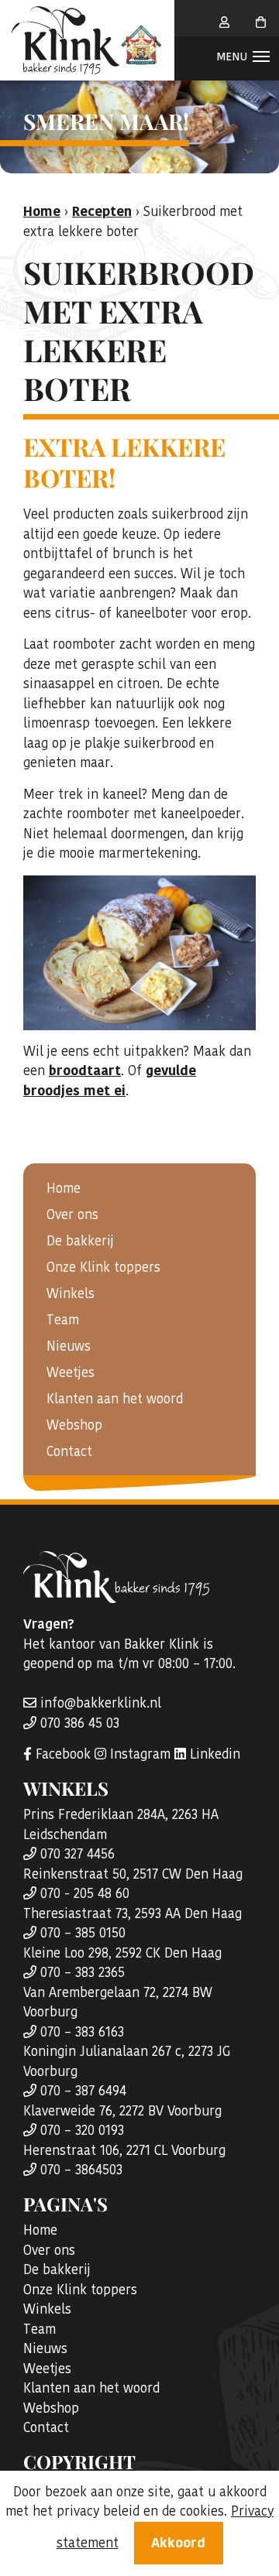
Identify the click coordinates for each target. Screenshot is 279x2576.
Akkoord (178, 2543)
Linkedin (213, 1754)
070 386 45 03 (78, 1723)
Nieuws (69, 1346)
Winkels (71, 1293)
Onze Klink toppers (103, 1267)
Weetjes (71, 1372)
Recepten (102, 211)
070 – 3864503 (79, 2170)
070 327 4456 (76, 1854)
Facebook (61, 1754)
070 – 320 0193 (80, 2130)
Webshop (74, 1425)
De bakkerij (80, 1241)
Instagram (138, 1754)
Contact (69, 1451)
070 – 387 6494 (81, 2091)
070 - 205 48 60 (83, 1893)
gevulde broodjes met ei (110, 1081)
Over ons (72, 1214)
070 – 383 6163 (80, 2032)
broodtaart (85, 1070)
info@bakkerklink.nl (99, 1703)
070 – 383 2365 (81, 1972)
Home (64, 1188)
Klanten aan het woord (115, 1399)
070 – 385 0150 (81, 1933)
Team (63, 1320)
